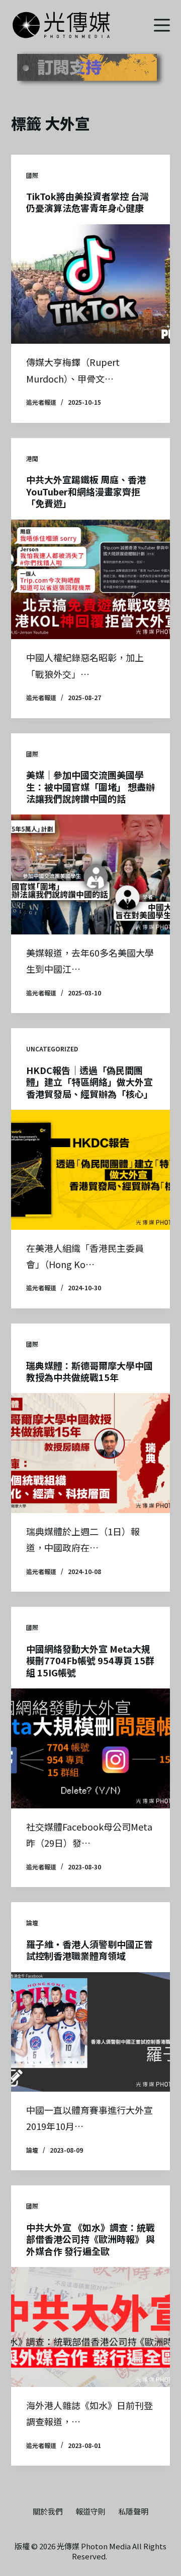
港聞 (32, 458)
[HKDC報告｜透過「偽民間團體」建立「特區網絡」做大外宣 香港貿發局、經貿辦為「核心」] (91, 1170)
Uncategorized (52, 1049)
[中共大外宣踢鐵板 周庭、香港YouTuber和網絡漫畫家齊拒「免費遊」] (91, 580)
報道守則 (90, 2511)
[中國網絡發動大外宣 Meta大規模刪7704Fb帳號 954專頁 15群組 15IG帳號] (91, 1748)
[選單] (162, 25)
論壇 (32, 1923)
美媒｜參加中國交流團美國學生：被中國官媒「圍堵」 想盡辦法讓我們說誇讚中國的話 (90, 787)
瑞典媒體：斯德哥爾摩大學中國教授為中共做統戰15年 (89, 1371)
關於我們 (48, 2511)
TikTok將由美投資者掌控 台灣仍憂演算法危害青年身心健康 (87, 202)
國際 (32, 175)
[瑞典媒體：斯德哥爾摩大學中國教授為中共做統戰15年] (91, 1453)
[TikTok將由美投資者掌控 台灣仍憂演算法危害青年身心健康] (91, 284)
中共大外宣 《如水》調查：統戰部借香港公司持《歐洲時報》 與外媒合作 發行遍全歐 (90, 2239)
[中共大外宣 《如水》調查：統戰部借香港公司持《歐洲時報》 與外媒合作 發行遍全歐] (91, 2327)
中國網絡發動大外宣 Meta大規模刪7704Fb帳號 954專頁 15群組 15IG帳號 (90, 1660)
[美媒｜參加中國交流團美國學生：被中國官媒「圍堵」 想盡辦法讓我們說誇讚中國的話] (91, 874)
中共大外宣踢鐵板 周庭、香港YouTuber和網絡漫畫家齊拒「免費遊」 (86, 491)
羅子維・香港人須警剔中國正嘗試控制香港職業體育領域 (89, 1950)
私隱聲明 (133, 2511)
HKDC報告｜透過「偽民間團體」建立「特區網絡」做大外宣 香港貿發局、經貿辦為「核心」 (89, 1082)
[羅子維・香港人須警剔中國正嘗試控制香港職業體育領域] (91, 2032)
